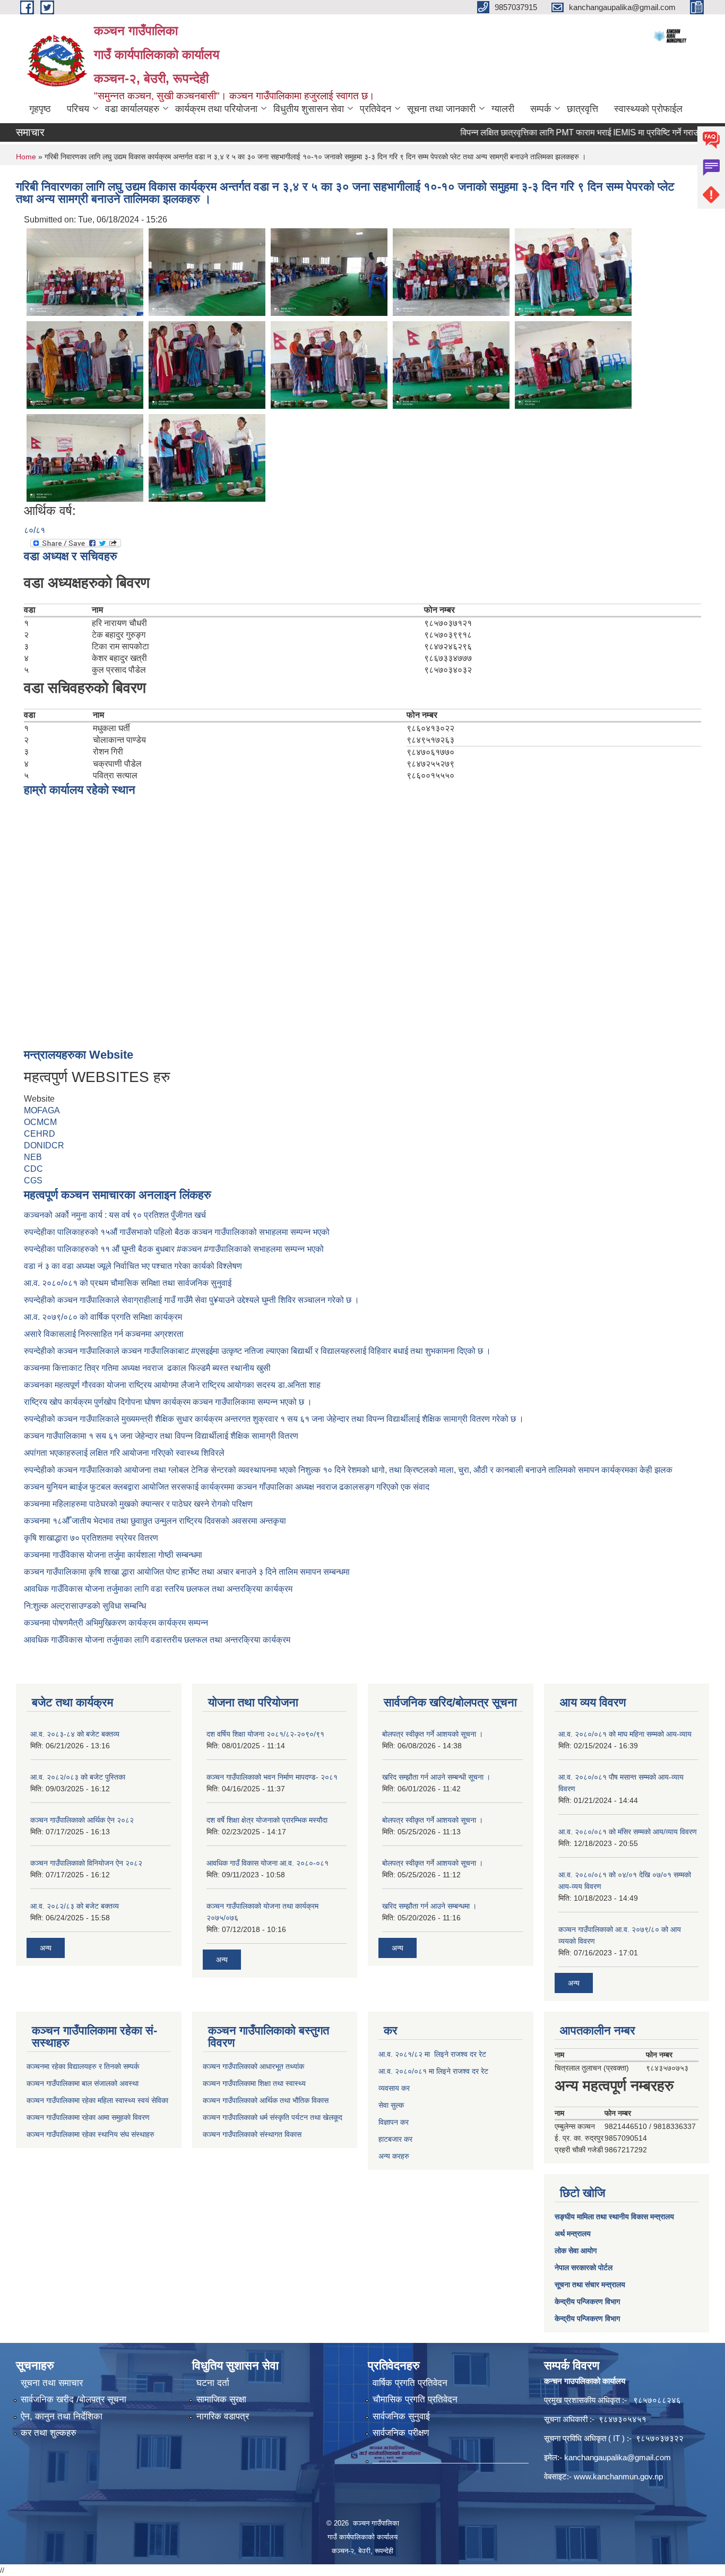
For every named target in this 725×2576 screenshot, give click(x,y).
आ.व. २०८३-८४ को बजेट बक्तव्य (75, 1734)
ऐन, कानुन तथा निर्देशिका (62, 2416)
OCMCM (40, 1122)
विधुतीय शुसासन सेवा (309, 109)
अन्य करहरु (394, 2156)
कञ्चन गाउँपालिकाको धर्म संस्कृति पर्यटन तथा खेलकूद (273, 2117)
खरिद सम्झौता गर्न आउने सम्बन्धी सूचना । (436, 1777)
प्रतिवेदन (376, 109)
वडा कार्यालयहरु (132, 109)
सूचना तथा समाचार (52, 2383)
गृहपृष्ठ (40, 109)
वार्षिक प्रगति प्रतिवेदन (410, 2383)
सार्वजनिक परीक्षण (401, 2433)
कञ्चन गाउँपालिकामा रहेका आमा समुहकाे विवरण (88, 2117)
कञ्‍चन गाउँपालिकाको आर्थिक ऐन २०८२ (82, 1820)
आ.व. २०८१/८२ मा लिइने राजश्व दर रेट (432, 2054)
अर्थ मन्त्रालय (573, 2234)
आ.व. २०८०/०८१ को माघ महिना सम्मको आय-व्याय (625, 1734)
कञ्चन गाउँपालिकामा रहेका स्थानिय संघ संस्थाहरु (90, 2134)
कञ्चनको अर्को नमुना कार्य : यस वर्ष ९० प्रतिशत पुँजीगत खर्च (115, 1215)
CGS (33, 1180)
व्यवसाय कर (394, 2088)
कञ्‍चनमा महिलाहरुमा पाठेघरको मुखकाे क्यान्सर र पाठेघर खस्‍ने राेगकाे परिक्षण (138, 1504)
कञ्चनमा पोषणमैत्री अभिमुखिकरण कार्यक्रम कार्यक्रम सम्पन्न (116, 1623)
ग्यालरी (503, 109)
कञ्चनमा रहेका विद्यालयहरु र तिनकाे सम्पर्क (83, 2066)
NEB (33, 1157)
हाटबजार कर (395, 2139)
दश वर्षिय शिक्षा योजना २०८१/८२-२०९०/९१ (265, 1734)
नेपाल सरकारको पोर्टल (584, 2268)
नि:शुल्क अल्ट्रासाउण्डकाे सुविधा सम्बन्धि (85, 1606)
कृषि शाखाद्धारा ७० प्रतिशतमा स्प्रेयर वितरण (91, 1538)
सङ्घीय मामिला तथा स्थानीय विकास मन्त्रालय (614, 2217)
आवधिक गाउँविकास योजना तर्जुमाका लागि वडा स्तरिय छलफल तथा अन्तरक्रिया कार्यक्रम (158, 1589)
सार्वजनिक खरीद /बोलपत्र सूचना (74, 2399)
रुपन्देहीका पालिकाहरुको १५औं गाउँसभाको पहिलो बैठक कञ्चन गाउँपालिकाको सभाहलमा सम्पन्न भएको (178, 1232)
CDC (33, 1169)
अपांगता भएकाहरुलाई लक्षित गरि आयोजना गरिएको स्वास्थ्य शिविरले (124, 1453)
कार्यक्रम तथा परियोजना (216, 109)
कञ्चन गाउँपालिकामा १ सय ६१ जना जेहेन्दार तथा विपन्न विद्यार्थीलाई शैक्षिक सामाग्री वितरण (161, 1436)
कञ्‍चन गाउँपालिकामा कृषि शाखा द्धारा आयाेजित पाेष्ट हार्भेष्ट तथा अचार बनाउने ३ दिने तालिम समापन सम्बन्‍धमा (187, 1572)
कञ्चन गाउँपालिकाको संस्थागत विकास (252, 2134)
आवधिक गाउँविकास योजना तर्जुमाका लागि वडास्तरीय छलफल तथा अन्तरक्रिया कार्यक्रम (157, 1640)
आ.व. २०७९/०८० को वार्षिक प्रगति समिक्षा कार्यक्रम (104, 1317)
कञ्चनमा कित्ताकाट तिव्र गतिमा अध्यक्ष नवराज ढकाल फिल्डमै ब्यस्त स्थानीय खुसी (147, 1368)
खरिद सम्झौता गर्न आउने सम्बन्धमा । (429, 1906)
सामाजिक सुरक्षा (221, 2399)
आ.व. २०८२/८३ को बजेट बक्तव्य (75, 1906)
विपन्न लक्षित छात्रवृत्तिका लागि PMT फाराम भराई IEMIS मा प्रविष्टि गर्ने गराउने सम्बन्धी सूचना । (572, 132)
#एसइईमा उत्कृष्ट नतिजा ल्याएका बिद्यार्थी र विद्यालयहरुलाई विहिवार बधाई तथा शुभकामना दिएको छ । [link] (341, 1351)
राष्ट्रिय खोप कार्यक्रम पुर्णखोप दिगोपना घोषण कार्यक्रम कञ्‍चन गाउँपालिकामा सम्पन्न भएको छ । (168, 1402)
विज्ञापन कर (394, 2122)
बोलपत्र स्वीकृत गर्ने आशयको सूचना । (433, 1734)
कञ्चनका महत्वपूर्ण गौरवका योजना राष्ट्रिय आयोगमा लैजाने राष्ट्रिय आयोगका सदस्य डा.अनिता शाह (172, 1385)
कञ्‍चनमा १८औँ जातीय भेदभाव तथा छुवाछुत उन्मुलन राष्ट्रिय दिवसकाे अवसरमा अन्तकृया (155, 1521)
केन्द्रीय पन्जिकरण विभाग (587, 2302)
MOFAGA (42, 1110)
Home (26, 157)
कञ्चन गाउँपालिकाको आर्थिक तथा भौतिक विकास (266, 2100)
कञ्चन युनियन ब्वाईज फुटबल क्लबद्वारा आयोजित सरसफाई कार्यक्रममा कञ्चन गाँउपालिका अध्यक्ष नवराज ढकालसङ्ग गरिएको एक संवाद (227, 1487)
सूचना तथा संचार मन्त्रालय (590, 2285)
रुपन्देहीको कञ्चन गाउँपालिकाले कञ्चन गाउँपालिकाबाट (107, 1351)
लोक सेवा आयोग (576, 2251)
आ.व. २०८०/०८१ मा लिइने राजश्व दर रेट (433, 2071)
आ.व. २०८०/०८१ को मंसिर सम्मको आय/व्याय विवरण (628, 1832)
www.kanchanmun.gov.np (618, 2476)
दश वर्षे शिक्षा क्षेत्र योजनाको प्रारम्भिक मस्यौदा (267, 1820)
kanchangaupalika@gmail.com (618, 2457)
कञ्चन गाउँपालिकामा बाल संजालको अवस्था (83, 2083)
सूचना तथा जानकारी (441, 109)
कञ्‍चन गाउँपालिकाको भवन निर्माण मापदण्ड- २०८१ (272, 1777)
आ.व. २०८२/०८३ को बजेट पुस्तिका (78, 1777)
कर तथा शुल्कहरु (49, 2433)
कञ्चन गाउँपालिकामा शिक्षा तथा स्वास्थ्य (254, 2083)
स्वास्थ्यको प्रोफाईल (648, 109)
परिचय (78, 109)
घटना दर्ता (213, 2383)
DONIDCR (44, 1145)
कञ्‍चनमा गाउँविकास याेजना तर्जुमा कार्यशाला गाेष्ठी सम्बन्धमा (113, 1555)
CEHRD (40, 1134)
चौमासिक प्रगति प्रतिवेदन (415, 2399)
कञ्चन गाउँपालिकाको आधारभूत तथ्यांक (253, 2066)
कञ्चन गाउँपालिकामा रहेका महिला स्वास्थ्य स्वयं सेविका (97, 2100)
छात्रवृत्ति (582, 109)
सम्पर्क (541, 109)
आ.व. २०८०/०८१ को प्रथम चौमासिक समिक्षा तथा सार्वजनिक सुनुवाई (128, 1283)
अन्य (46, 1948)
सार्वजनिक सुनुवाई (401, 2416)
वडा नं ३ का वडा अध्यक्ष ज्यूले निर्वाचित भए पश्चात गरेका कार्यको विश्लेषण (135, 1266)
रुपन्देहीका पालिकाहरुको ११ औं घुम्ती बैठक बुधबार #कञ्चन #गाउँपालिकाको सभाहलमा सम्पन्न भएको (175, 1249)
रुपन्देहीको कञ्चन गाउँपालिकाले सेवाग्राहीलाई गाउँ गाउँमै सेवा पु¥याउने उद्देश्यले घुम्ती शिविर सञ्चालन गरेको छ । (192, 1300)
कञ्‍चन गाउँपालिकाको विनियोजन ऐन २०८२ (86, 1863)
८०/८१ (34, 530)
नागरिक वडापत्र (223, 2416)
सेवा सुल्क (391, 2105)
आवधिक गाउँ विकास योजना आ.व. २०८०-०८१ (267, 1863)
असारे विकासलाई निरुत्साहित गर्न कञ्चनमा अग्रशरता (104, 1334)
